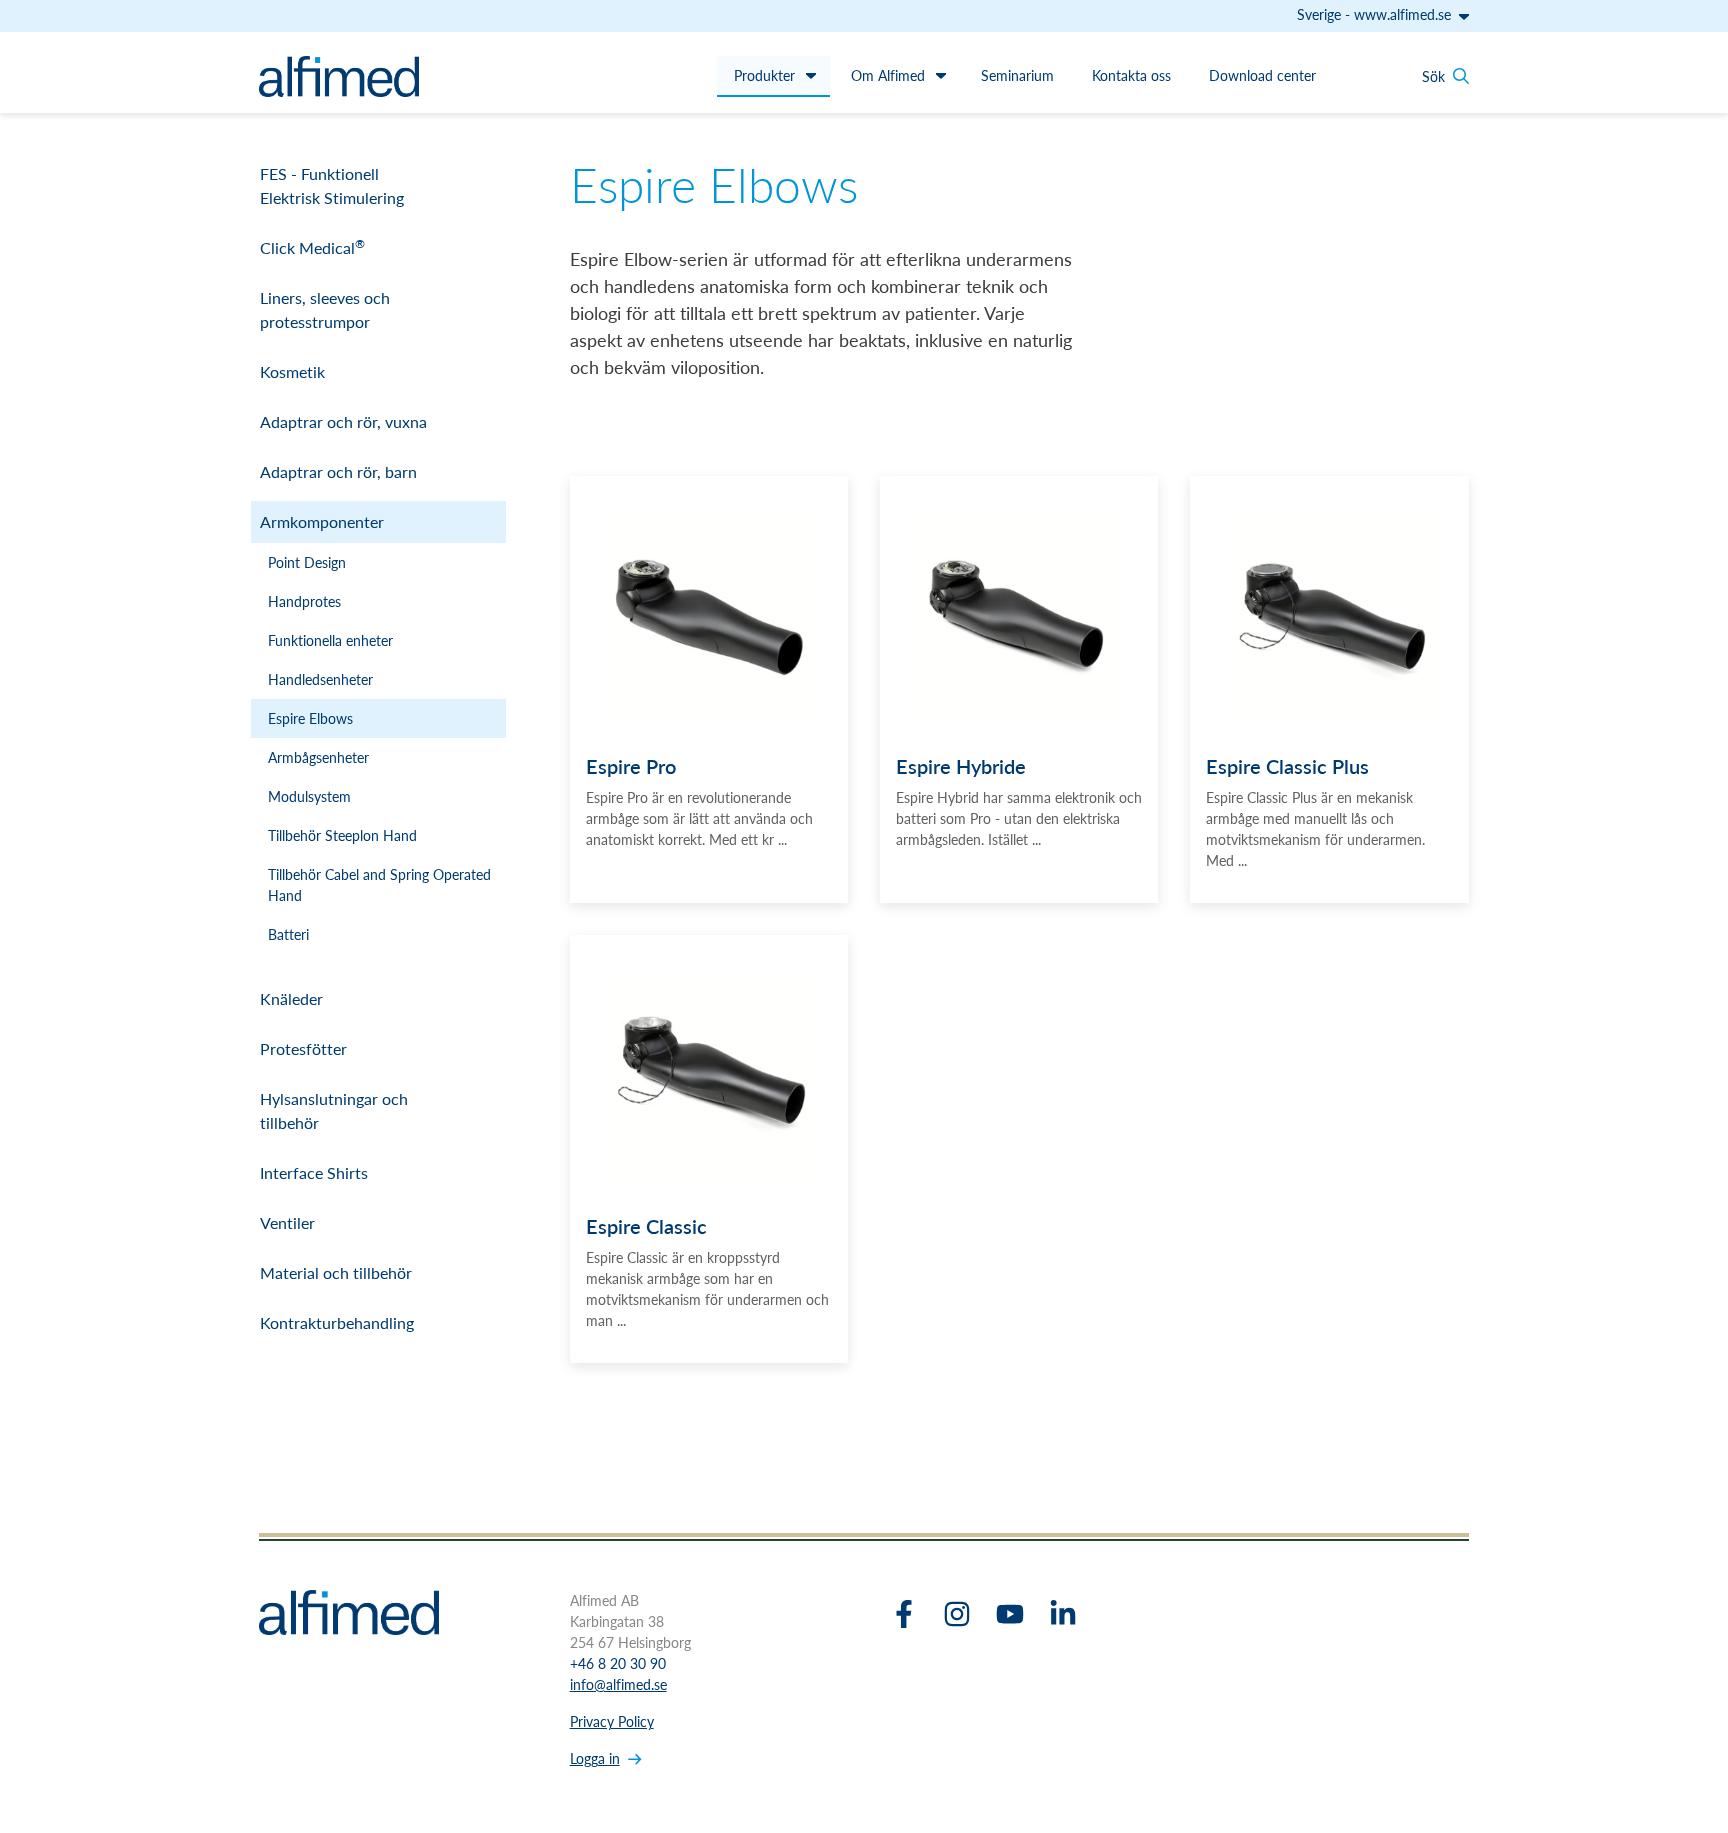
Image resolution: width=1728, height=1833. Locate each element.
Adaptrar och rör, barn (338, 471)
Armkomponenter (322, 521)
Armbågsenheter (318, 757)
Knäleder (291, 998)
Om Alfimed (888, 75)
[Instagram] (957, 1614)
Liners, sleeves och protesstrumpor (325, 309)
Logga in (595, 1758)
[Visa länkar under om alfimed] (941, 75)
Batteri (288, 934)
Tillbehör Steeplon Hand (342, 835)
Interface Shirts (314, 1172)
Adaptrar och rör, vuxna (343, 421)
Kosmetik (292, 371)
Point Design (307, 562)
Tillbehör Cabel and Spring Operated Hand (379, 884)
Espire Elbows (310, 718)
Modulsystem (309, 796)
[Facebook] (904, 1614)
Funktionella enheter (330, 640)
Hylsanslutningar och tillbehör (334, 1110)
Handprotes (304, 601)
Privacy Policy (612, 1721)
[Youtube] (1010, 1614)
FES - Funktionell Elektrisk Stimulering (332, 185)
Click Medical (312, 247)
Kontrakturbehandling (337, 1322)
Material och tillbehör (336, 1272)
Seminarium (1017, 75)
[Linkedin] (1063, 1614)
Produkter (764, 75)
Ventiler (287, 1222)
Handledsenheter (320, 679)
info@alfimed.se (618, 1684)
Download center (1262, 75)
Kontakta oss (1131, 75)
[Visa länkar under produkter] (811, 75)
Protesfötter (303, 1048)
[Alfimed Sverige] (339, 76)
